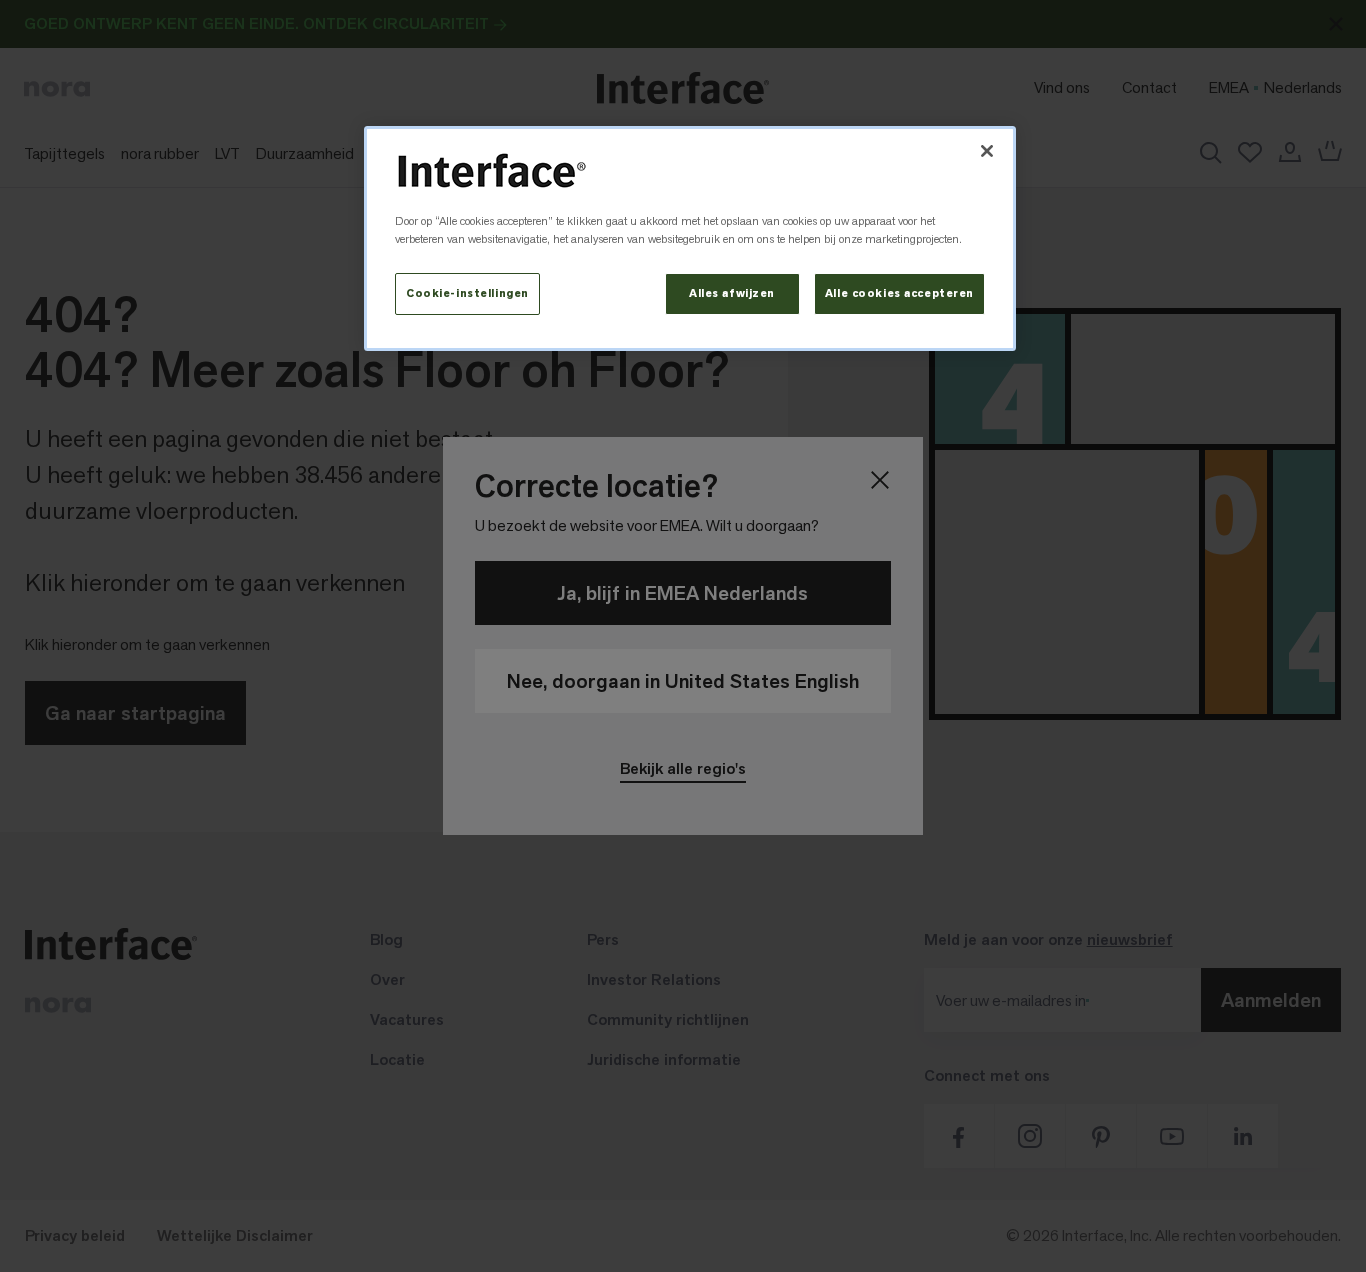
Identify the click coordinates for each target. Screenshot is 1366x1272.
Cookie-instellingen (467, 293)
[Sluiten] (987, 151)
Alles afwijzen (732, 293)
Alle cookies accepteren (899, 293)
